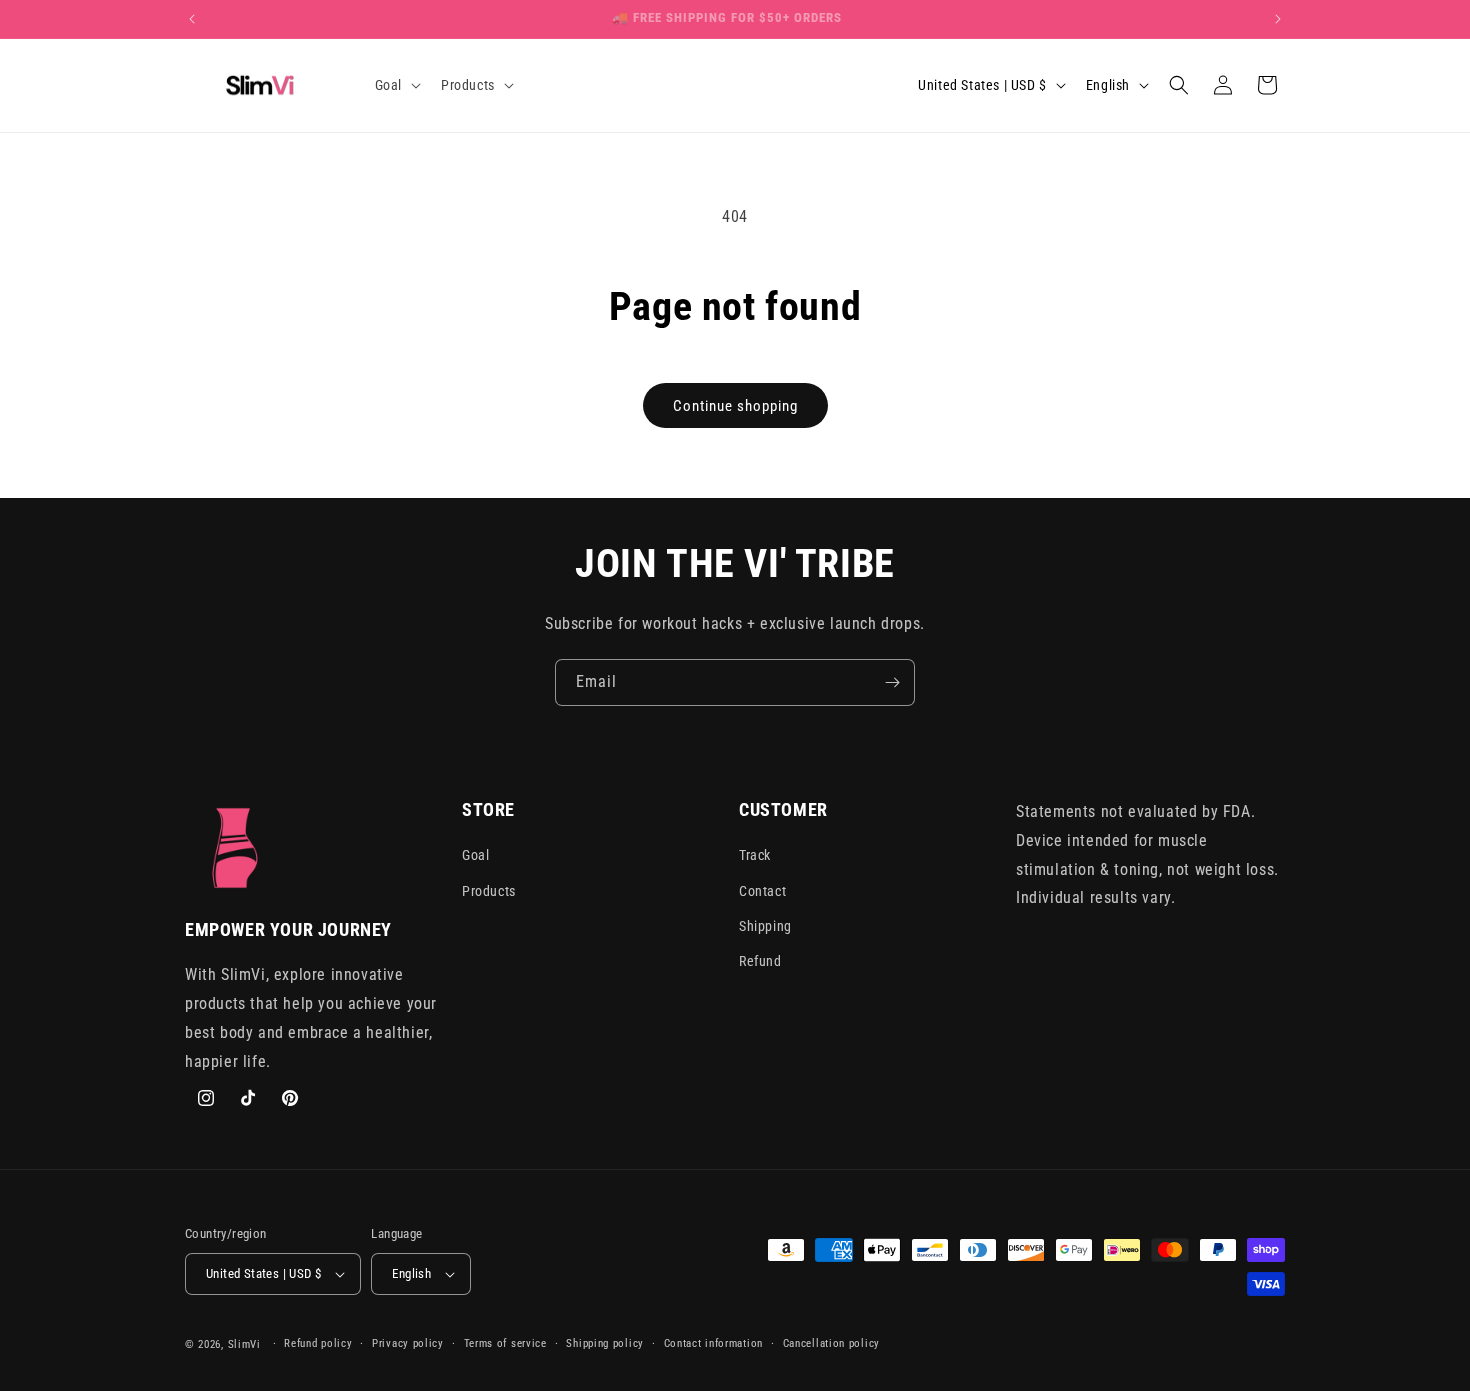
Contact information (713, 1343)
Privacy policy (408, 1343)
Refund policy (318, 1343)
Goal (475, 856)
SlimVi (244, 1344)
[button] (396, 85)
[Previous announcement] (192, 19)
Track (755, 856)
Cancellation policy (831, 1343)
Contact (762, 891)
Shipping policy (605, 1343)
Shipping (765, 926)
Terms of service (505, 1343)
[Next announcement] (1278, 19)
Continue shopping (735, 406)
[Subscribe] (892, 682)
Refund (760, 961)
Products (489, 891)
